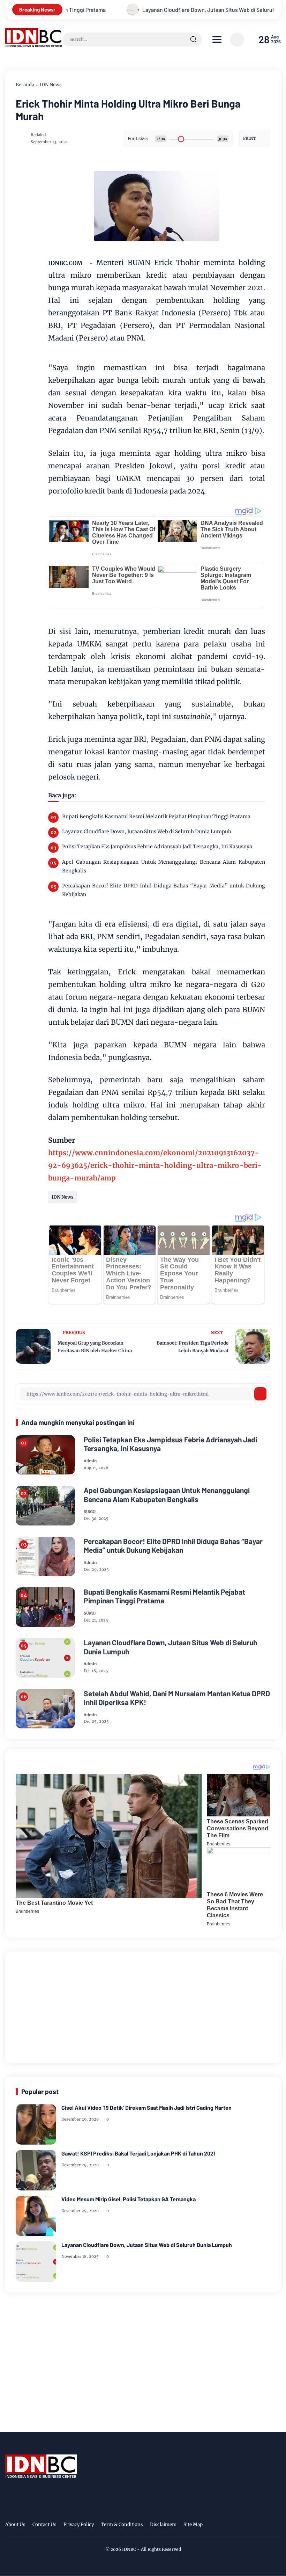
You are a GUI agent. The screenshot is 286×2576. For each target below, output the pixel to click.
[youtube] (276, 2525)
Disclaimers (163, 2524)
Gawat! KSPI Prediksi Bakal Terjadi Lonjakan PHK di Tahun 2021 (138, 2153)
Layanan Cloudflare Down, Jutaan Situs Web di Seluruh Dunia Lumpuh (170, 10)
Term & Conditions (122, 2524)
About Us (15, 2524)
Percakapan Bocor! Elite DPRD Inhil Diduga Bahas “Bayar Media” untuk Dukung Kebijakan (164, 890)
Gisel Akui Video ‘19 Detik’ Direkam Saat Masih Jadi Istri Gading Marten (146, 2107)
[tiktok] (265, 2525)
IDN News (51, 85)
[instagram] (255, 2525)
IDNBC (129, 2549)
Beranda (25, 85)
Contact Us (44, 2524)
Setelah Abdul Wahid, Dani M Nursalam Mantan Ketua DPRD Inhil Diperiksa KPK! (177, 1698)
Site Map (193, 2524)
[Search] (193, 39)
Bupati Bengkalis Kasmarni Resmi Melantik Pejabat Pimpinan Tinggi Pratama (156, 817)
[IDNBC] (34, 45)
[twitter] (244, 2525)
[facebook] (233, 2525)
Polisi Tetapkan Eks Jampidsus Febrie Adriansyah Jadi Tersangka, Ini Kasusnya (157, 847)
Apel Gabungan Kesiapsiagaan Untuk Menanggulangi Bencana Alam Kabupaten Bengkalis (164, 866)
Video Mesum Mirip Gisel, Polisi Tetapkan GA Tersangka (129, 2199)
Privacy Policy (79, 2524)
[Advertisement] (143, 2006)
